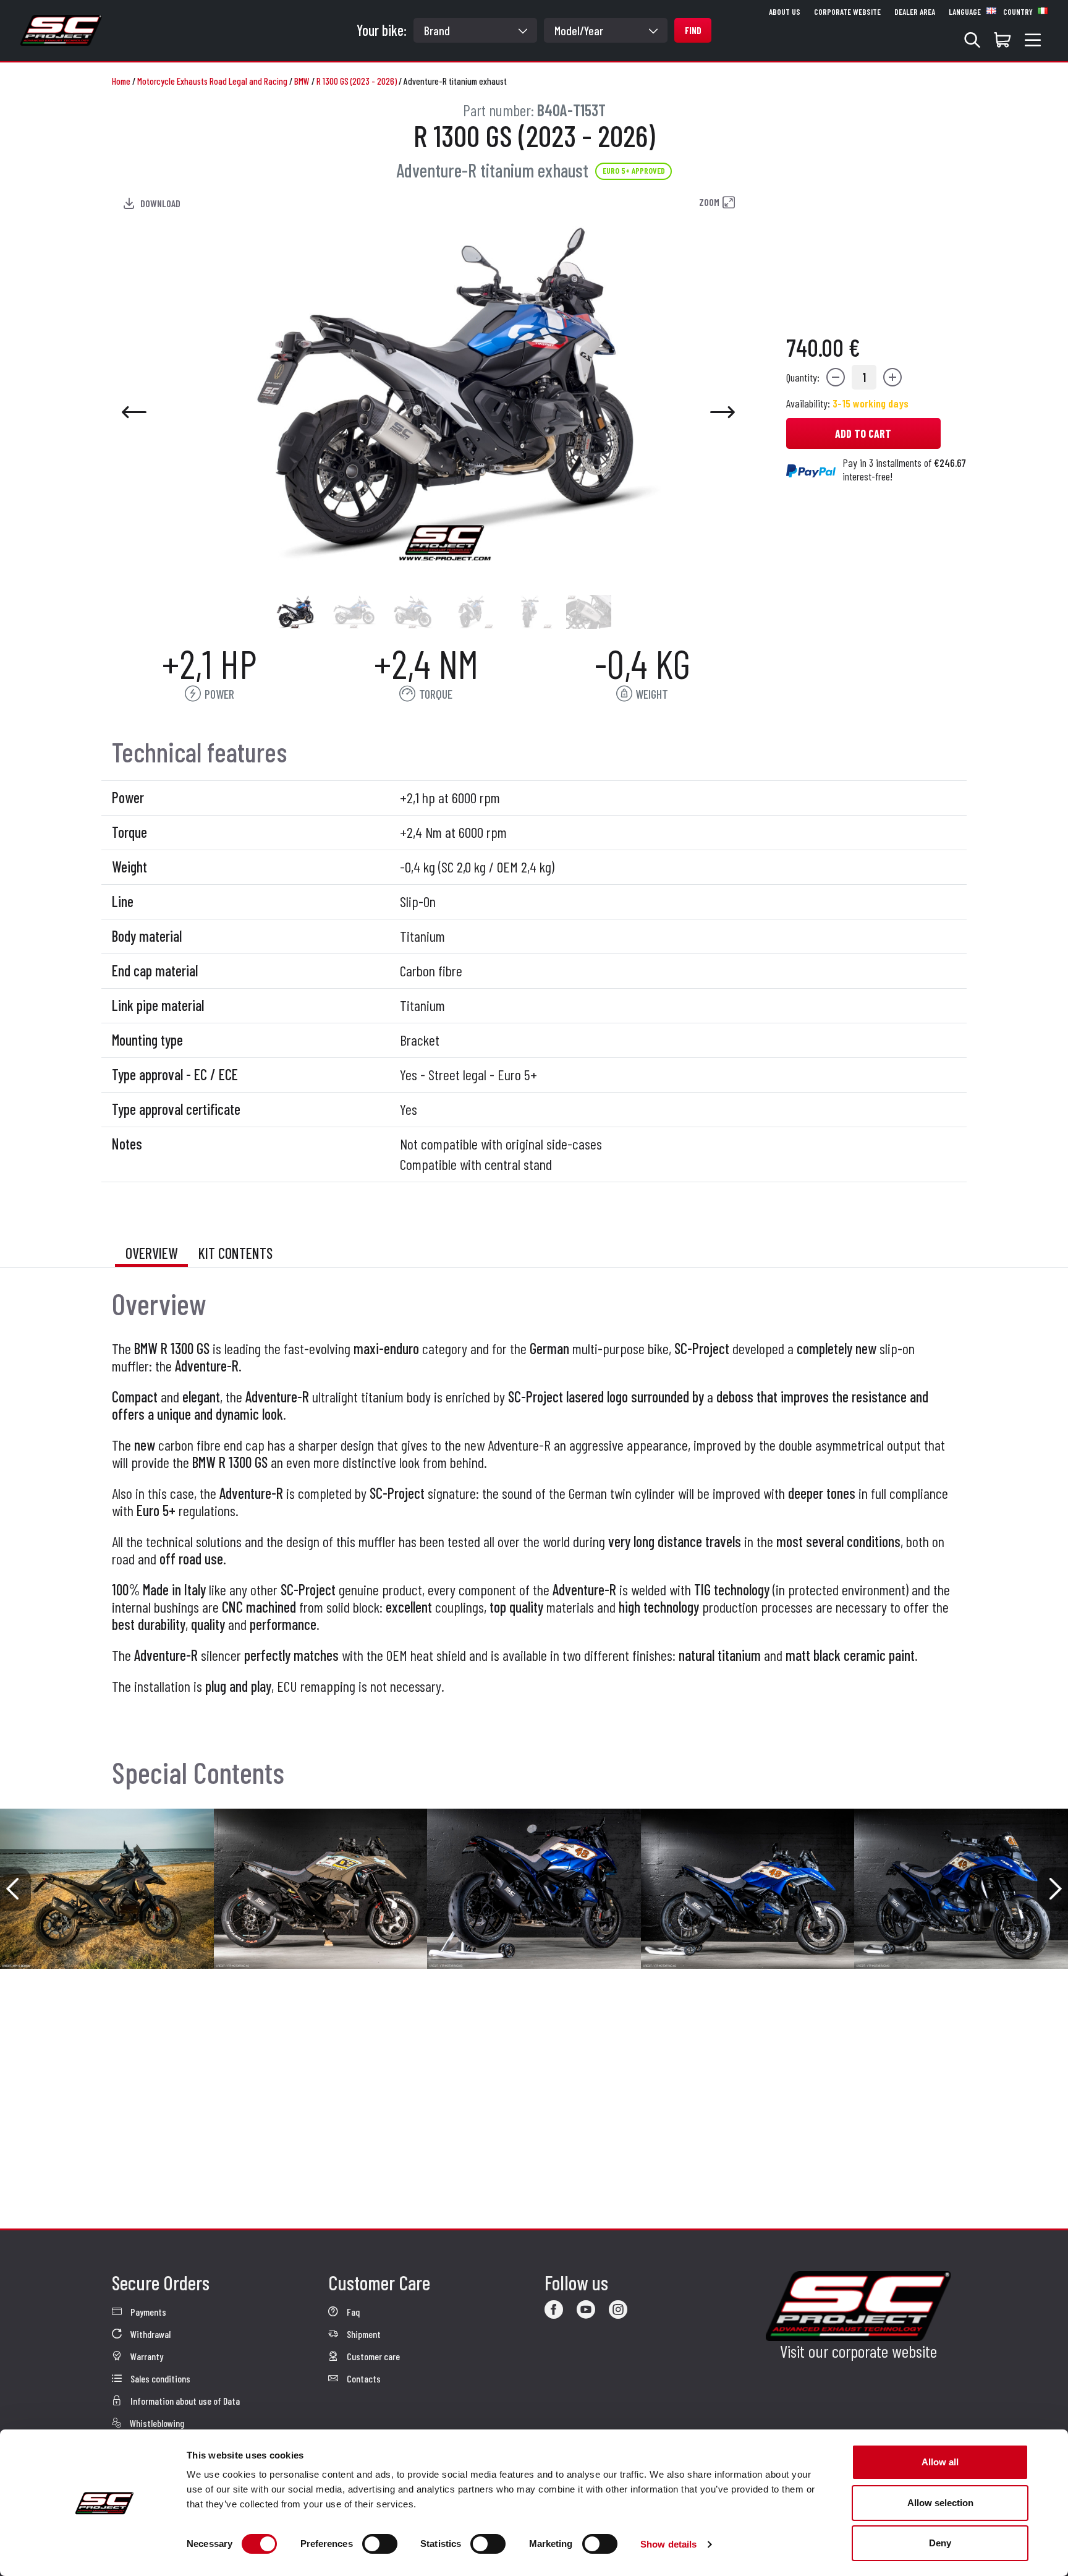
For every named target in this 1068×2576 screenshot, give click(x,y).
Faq (352, 2312)
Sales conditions (159, 2378)
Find (693, 30)
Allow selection (940, 2503)
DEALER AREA (915, 12)
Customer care (372, 2356)
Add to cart (863, 433)
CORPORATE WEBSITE (847, 12)
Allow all (940, 2462)
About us (785, 12)
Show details (668, 2544)
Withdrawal (150, 2334)
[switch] (380, 2544)
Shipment (363, 2334)
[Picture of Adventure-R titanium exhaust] (295, 612)
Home (121, 81)
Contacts (363, 2378)
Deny (940, 2543)
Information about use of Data (184, 2401)
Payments (147, 2312)
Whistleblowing (156, 2423)
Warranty (146, 2356)
